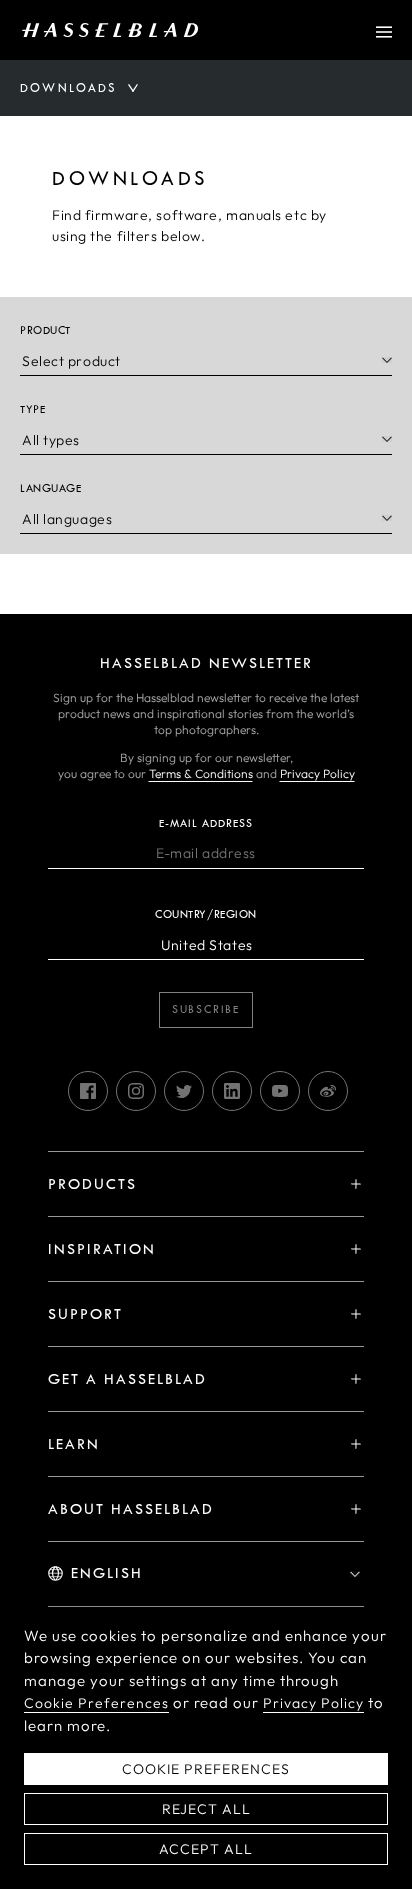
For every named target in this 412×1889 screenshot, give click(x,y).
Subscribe (206, 1009)
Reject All (206, 1809)
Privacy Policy (317, 773)
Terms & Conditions (201, 773)
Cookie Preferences (96, 1703)
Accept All (206, 1849)
